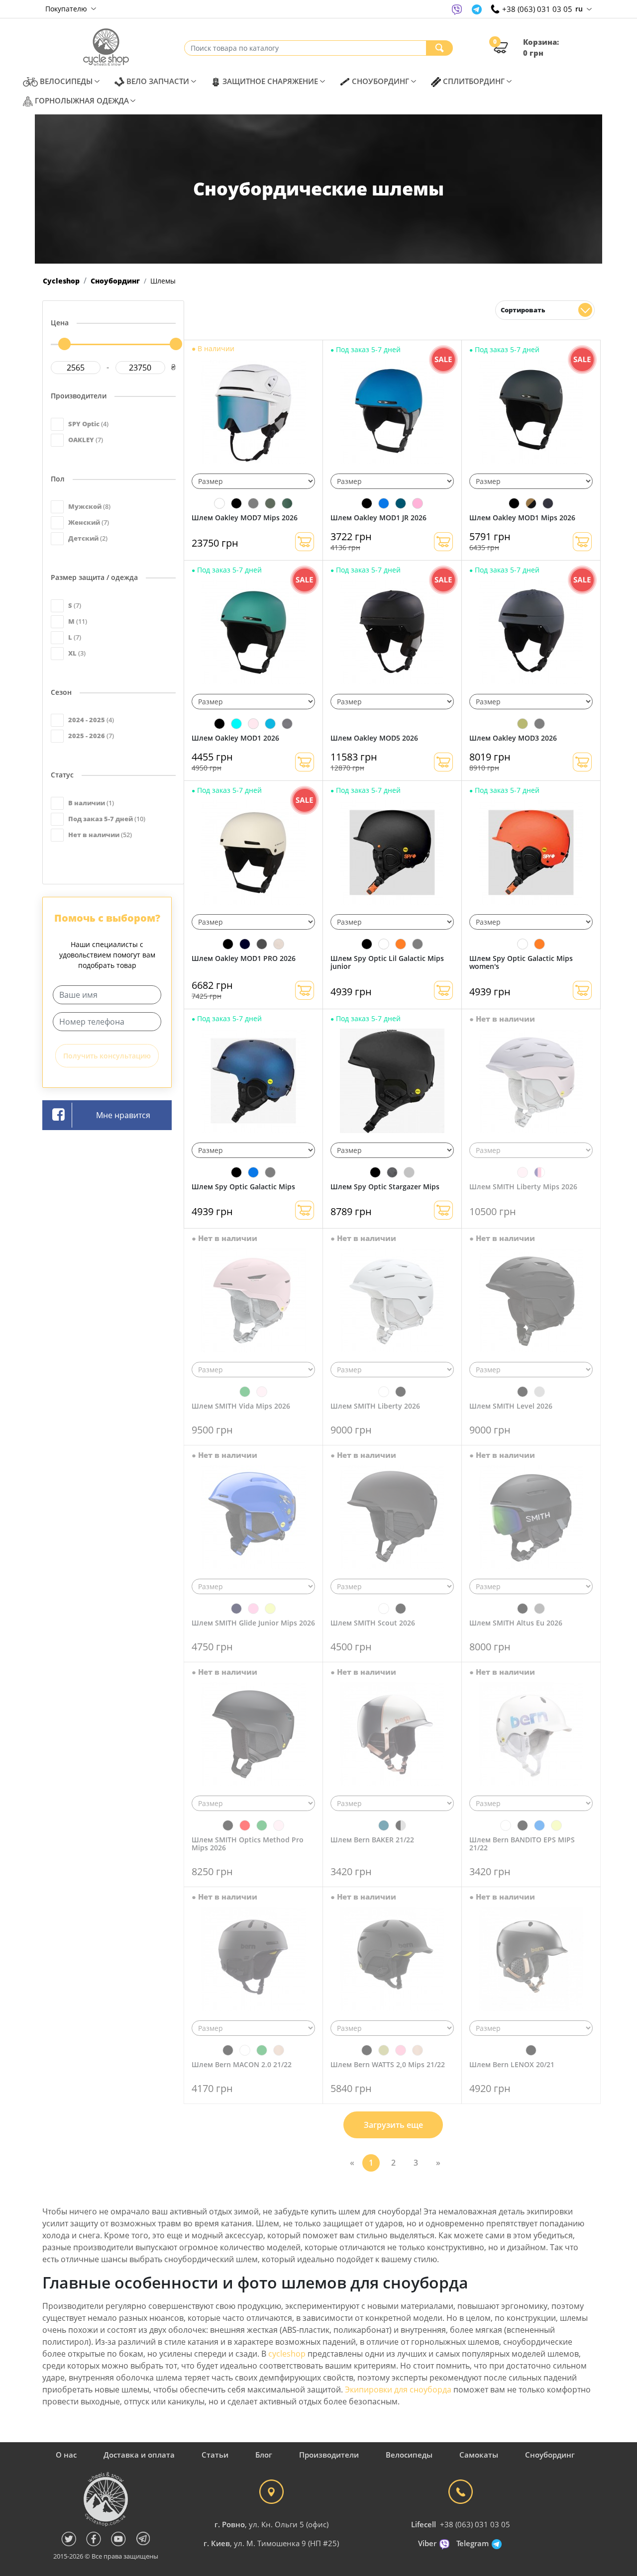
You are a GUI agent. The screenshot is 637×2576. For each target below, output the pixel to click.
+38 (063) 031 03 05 (475, 2524)
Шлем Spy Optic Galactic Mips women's (521, 962)
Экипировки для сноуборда (398, 2389)
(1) (91, 803)
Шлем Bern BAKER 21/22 (372, 1840)
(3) (77, 653)
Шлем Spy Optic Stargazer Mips (385, 1187)
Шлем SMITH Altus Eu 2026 (516, 1623)
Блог (264, 2455)
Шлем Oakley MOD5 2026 (374, 738)
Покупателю (67, 9)
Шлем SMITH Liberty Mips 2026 (523, 1187)
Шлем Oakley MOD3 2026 (513, 738)
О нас (66, 2455)
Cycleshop (61, 281)
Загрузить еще (393, 2125)
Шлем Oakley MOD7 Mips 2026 (245, 518)
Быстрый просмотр (253, 417)
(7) (86, 440)
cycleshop (287, 2354)
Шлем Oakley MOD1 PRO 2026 (244, 958)
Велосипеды (409, 2455)
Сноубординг (115, 281)
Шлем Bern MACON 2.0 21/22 (242, 2064)
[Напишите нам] (457, 9)
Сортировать (523, 310)
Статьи (215, 2455)
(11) (78, 621)
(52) (100, 835)
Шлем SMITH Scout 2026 (373, 1623)
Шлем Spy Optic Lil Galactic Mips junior (387, 962)
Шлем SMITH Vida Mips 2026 (241, 1406)
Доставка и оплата (139, 2455)
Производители (329, 2455)
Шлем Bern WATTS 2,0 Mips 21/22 (388, 2064)
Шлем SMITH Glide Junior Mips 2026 (253, 1623)
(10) (107, 819)
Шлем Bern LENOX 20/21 (512, 2064)
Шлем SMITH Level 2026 (511, 1406)
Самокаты (479, 2455)
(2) (88, 538)
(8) (89, 506)
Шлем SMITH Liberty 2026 (375, 1406)
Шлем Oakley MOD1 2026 (235, 738)
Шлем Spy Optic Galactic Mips (243, 1187)
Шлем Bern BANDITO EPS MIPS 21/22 (522, 1844)
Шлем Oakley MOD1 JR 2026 (378, 518)
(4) (88, 424)
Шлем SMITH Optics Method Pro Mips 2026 (248, 1844)
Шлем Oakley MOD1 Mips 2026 (522, 518)
